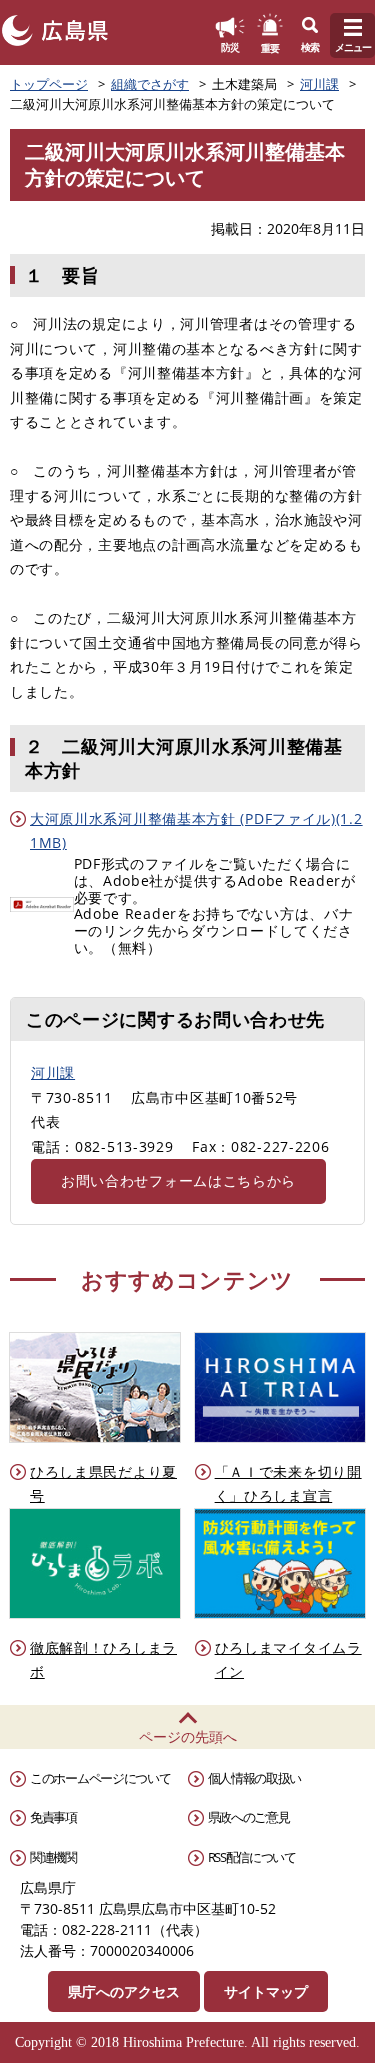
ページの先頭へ (188, 1736)
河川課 (319, 84)
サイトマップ (266, 1991)
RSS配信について (252, 1857)
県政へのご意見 (249, 1817)
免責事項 (53, 1817)
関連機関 (53, 1857)
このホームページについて (100, 1778)
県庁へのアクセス (124, 1991)
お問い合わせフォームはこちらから (178, 1180)
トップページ (49, 84)
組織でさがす (150, 84)
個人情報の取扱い (255, 1778)
